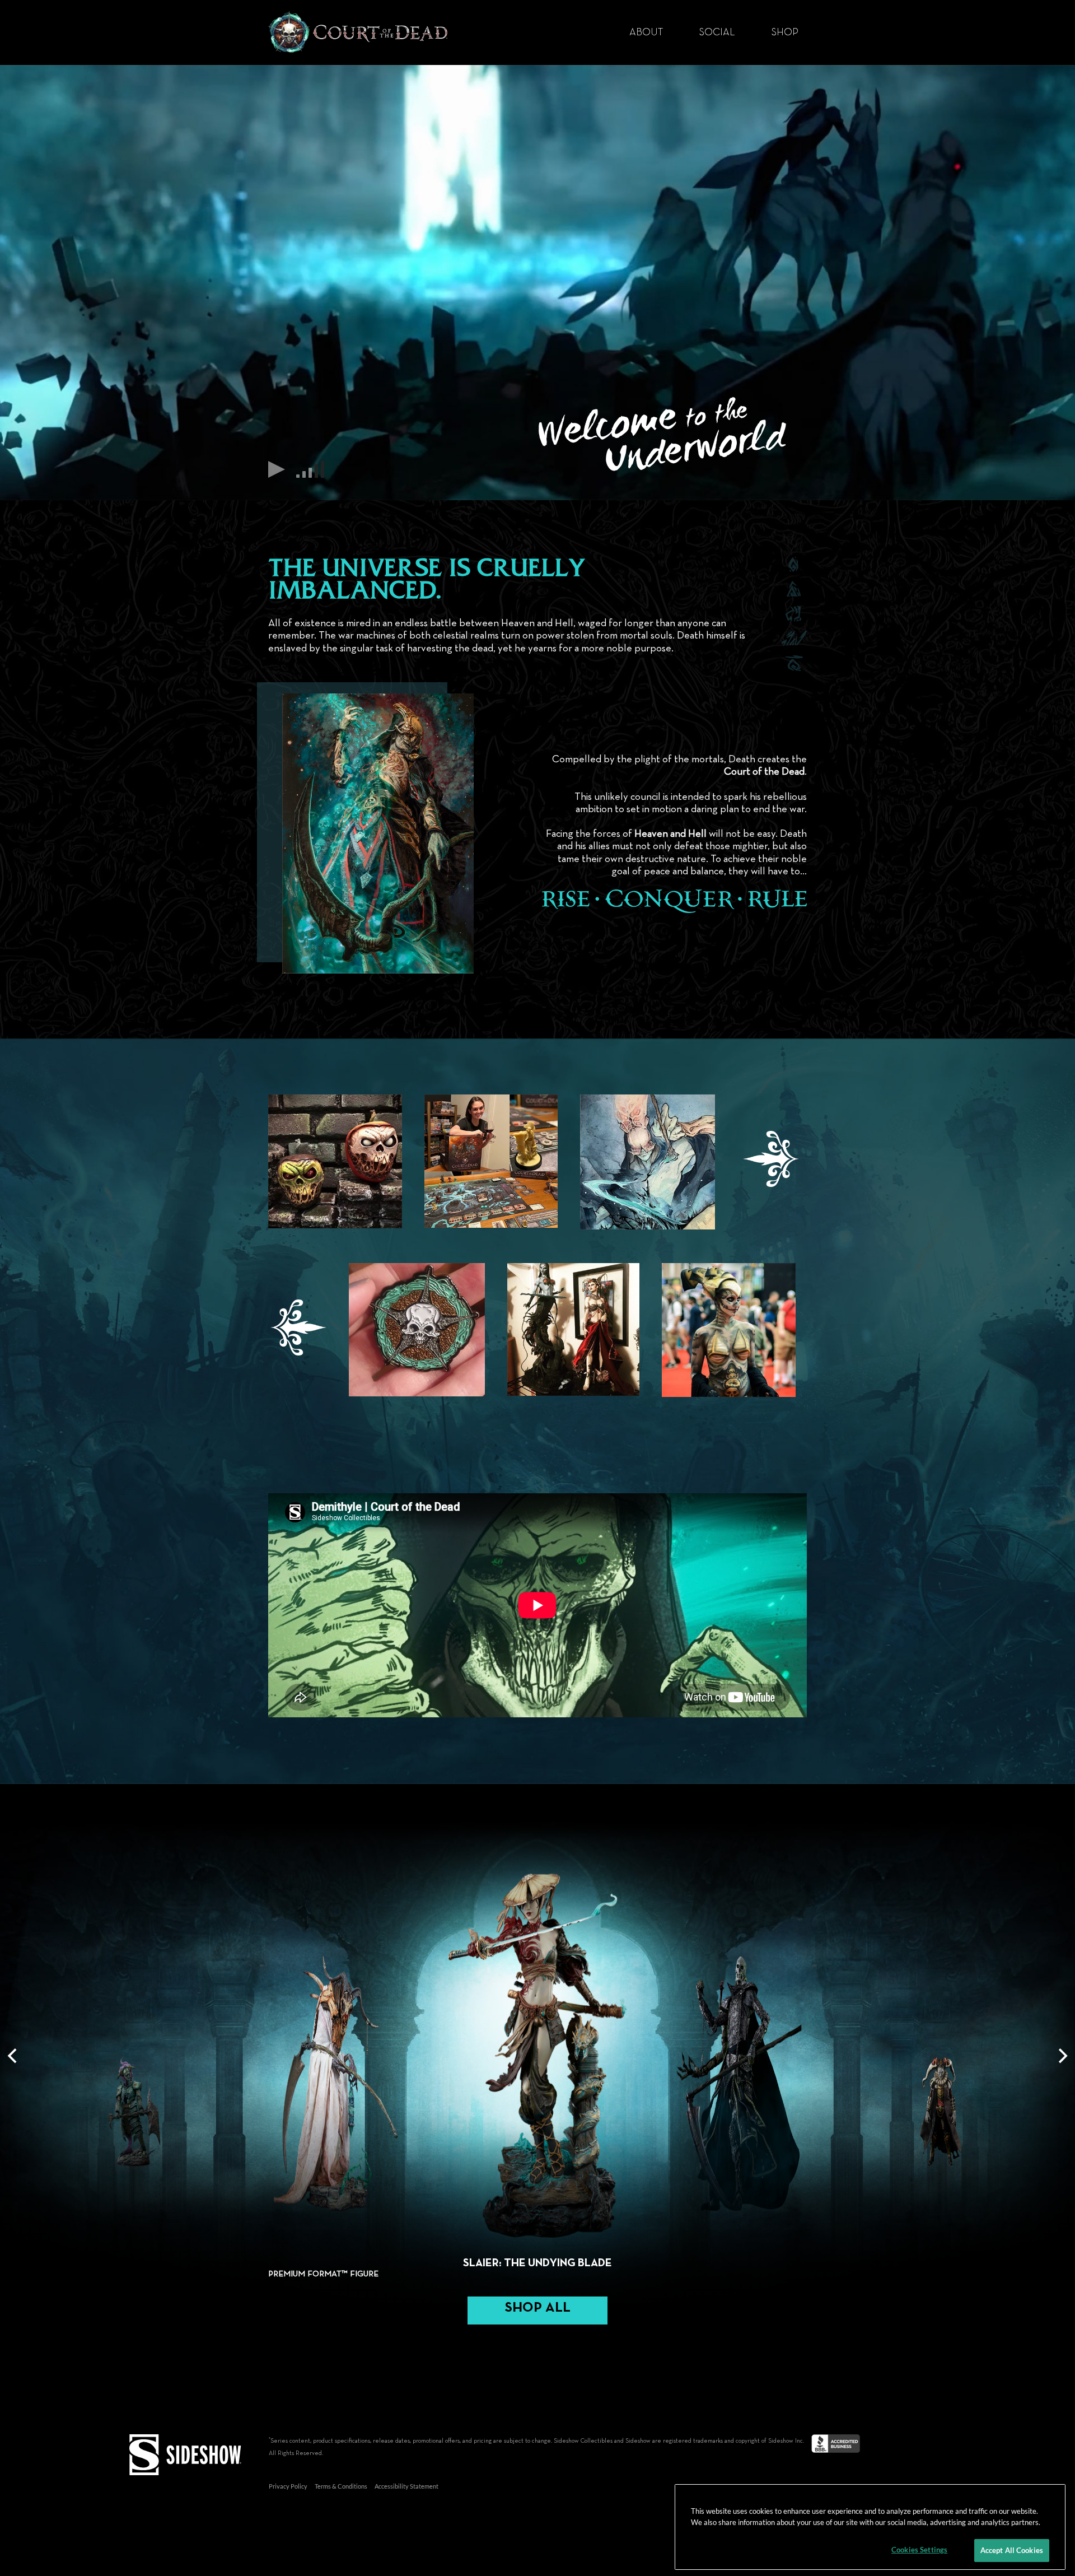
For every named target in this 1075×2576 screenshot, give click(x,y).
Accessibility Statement (406, 2486)
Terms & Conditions (341, 2486)
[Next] (1062, 2056)
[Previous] (13, 2056)
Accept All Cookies (1012, 2550)
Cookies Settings (919, 2550)
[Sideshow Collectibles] (185, 2452)
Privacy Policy (288, 2486)
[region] (870, 2527)
